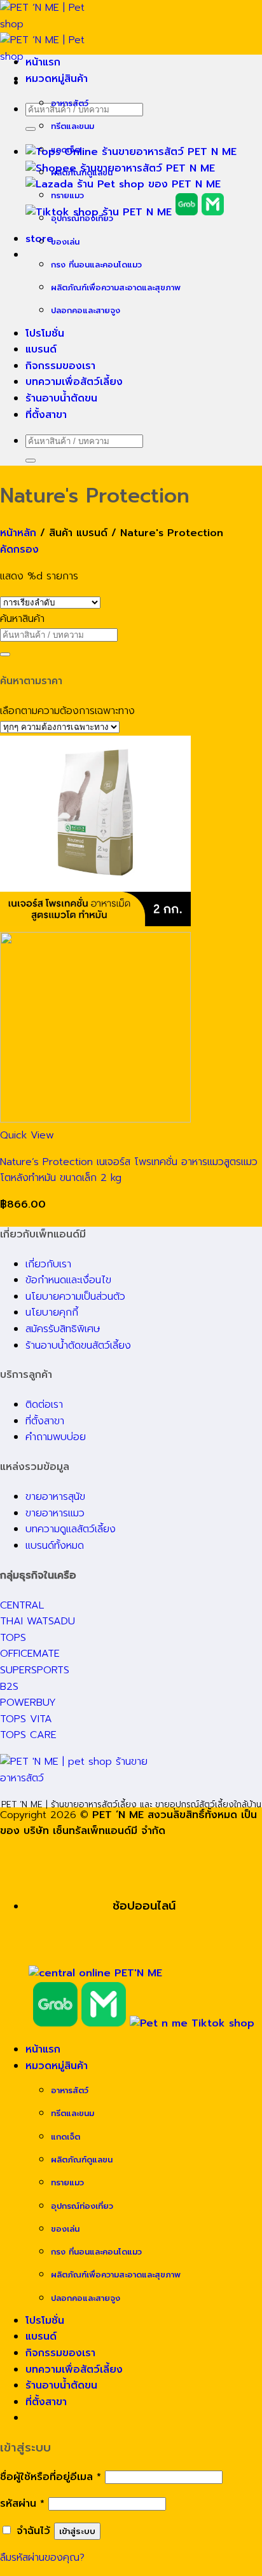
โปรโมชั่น (45, 334)
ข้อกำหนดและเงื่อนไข (68, 1280)
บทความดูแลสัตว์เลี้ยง (71, 1529)
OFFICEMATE (30, 1654)
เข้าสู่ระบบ (77, 2531)
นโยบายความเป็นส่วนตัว (75, 1297)
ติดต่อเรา (44, 1405)
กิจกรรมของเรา (60, 366)
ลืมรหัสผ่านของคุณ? (42, 2558)
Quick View (27, 1135)
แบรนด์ (41, 349)
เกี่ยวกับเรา (48, 1264)
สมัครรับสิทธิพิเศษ (63, 1329)
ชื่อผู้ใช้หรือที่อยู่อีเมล (51, 2477)
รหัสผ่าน (22, 2504)
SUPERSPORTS (35, 1670)
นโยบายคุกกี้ (52, 1312)
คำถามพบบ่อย (56, 1437)
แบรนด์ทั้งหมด (55, 1546)
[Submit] (31, 129)
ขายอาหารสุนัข (55, 1497)
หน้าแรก (43, 62)
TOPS (13, 1638)
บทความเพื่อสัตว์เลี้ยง (74, 382)
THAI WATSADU (38, 1621)
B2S (9, 1687)
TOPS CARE (28, 1735)
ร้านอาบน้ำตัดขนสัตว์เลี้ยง (78, 1345)
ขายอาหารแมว (55, 1513)
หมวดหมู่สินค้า (57, 79)
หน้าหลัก (18, 533)
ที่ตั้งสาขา (46, 415)
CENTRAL (22, 1605)
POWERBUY (28, 1703)
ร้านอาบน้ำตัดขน (61, 398)
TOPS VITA (26, 1719)
